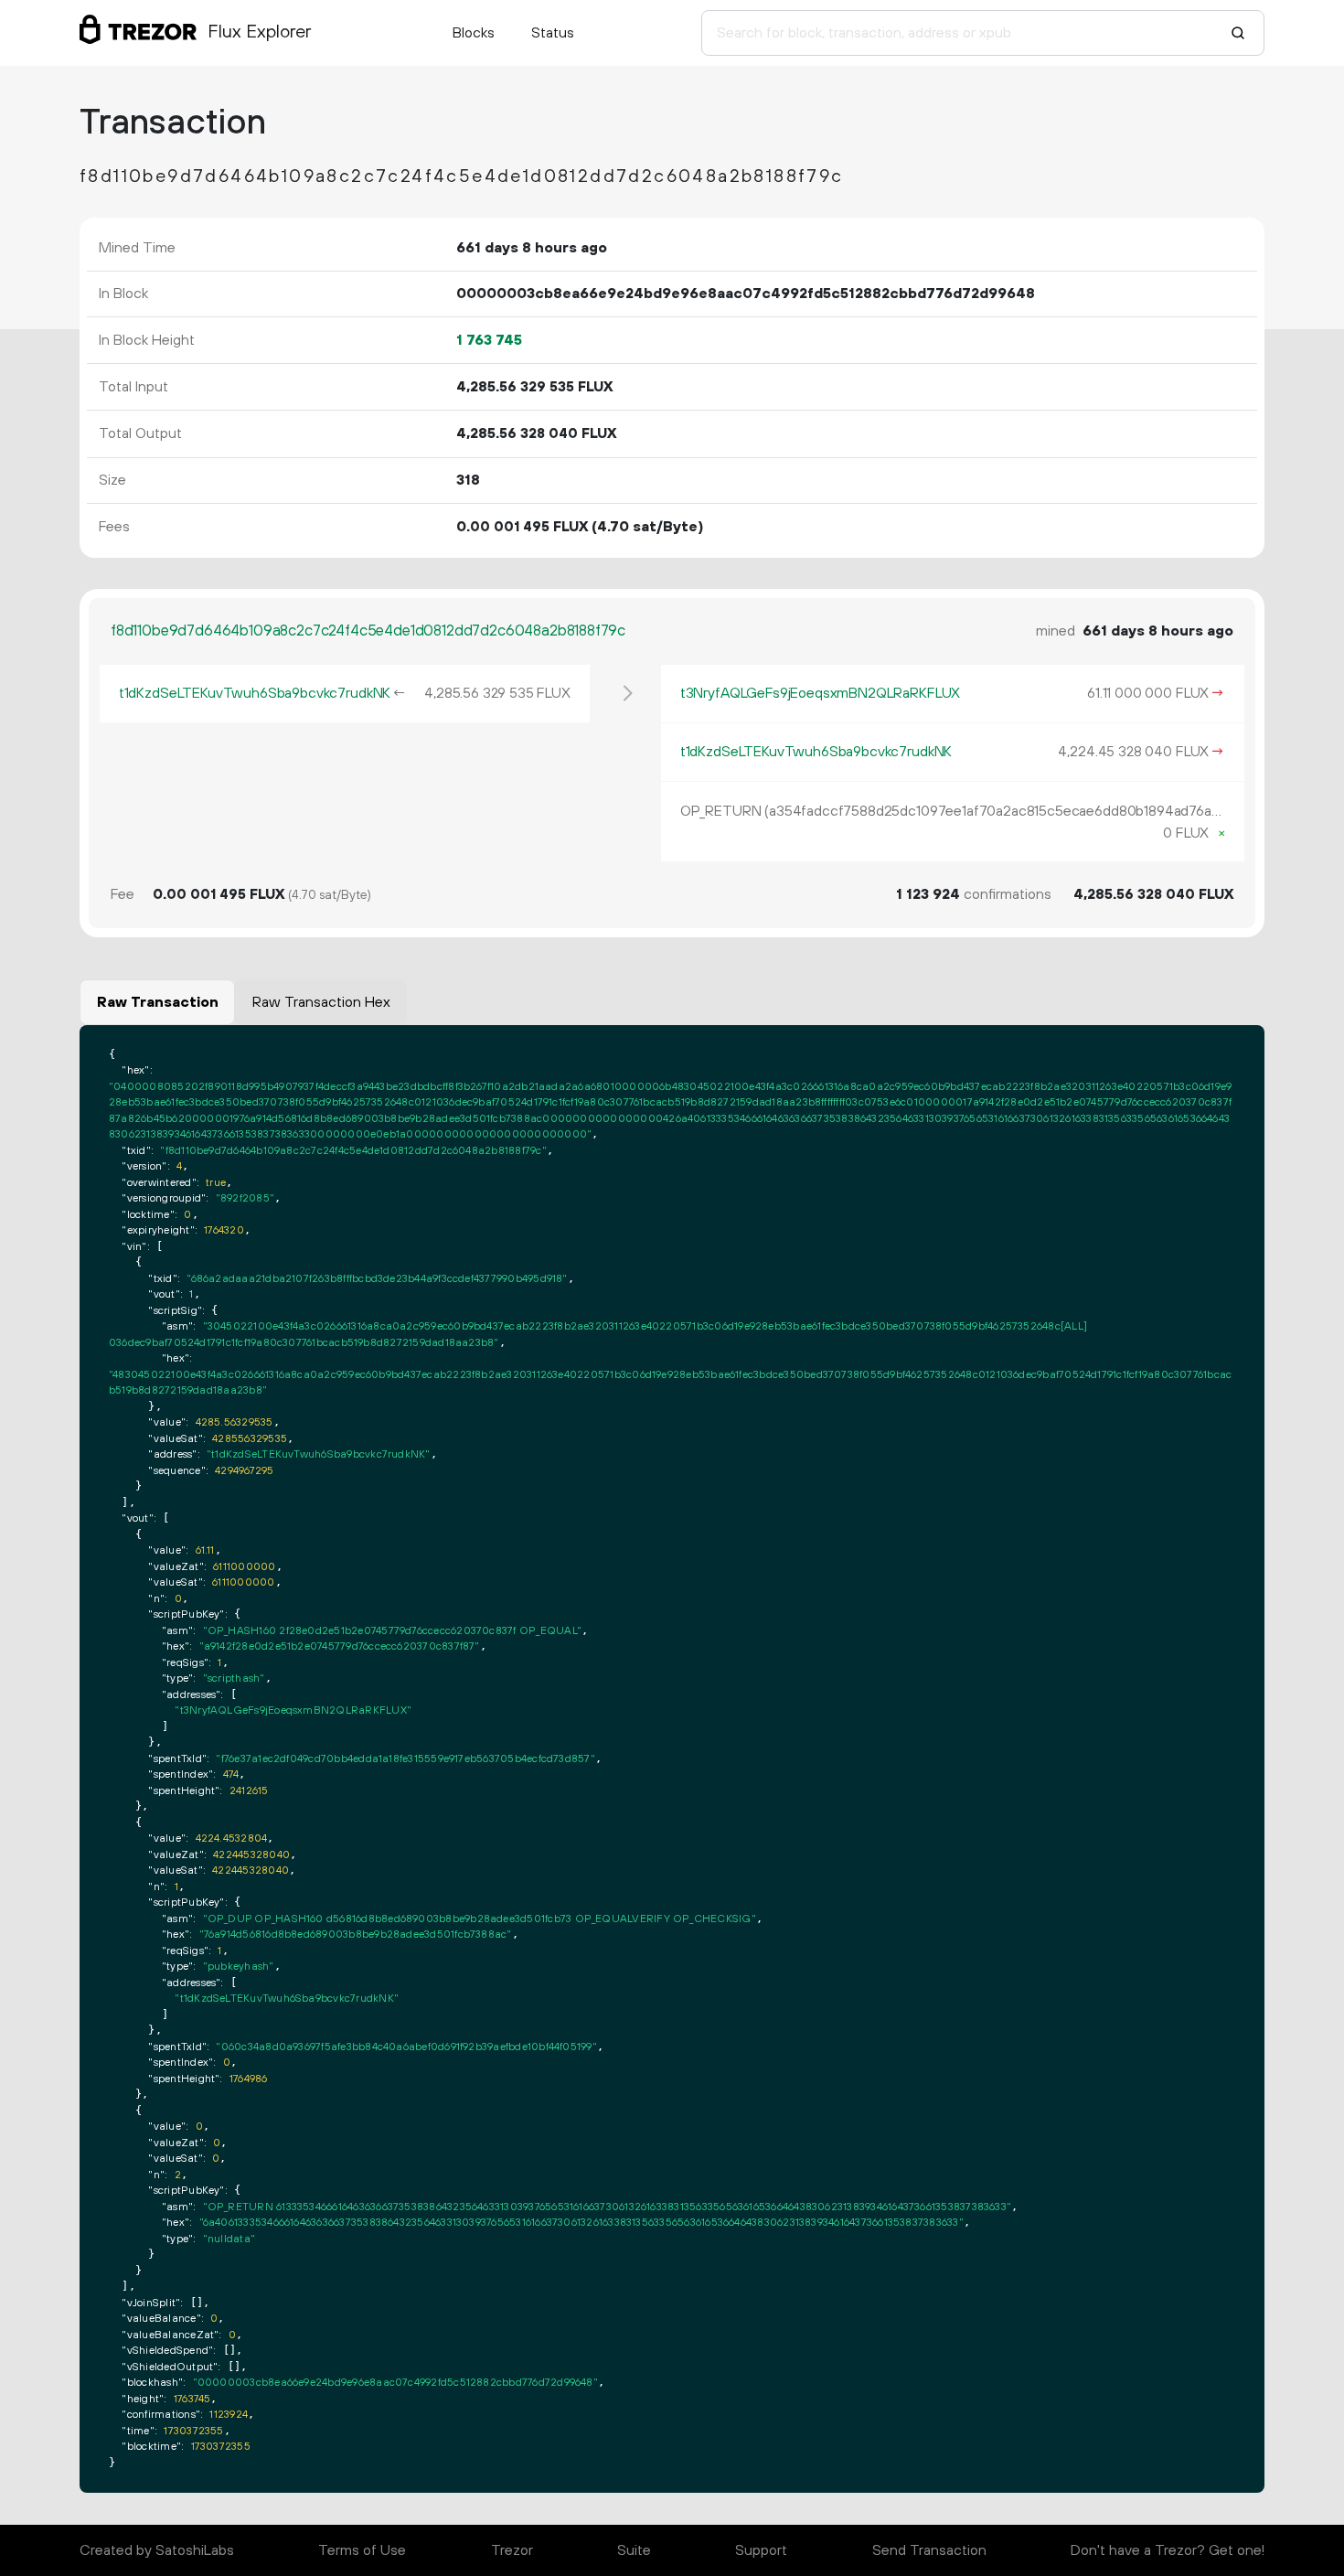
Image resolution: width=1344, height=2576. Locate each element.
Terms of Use (362, 2550)
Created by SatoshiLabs (157, 2550)
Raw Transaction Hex (321, 1002)
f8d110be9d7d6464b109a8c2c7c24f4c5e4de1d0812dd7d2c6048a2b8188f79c (368, 631)
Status (553, 33)
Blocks (474, 33)
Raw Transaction (158, 1002)
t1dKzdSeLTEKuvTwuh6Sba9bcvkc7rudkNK (255, 693)
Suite (634, 2550)
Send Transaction (929, 2550)
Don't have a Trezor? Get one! (1168, 2550)
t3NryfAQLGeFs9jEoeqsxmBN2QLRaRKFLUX (820, 693)
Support (761, 2550)
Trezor (512, 2550)
